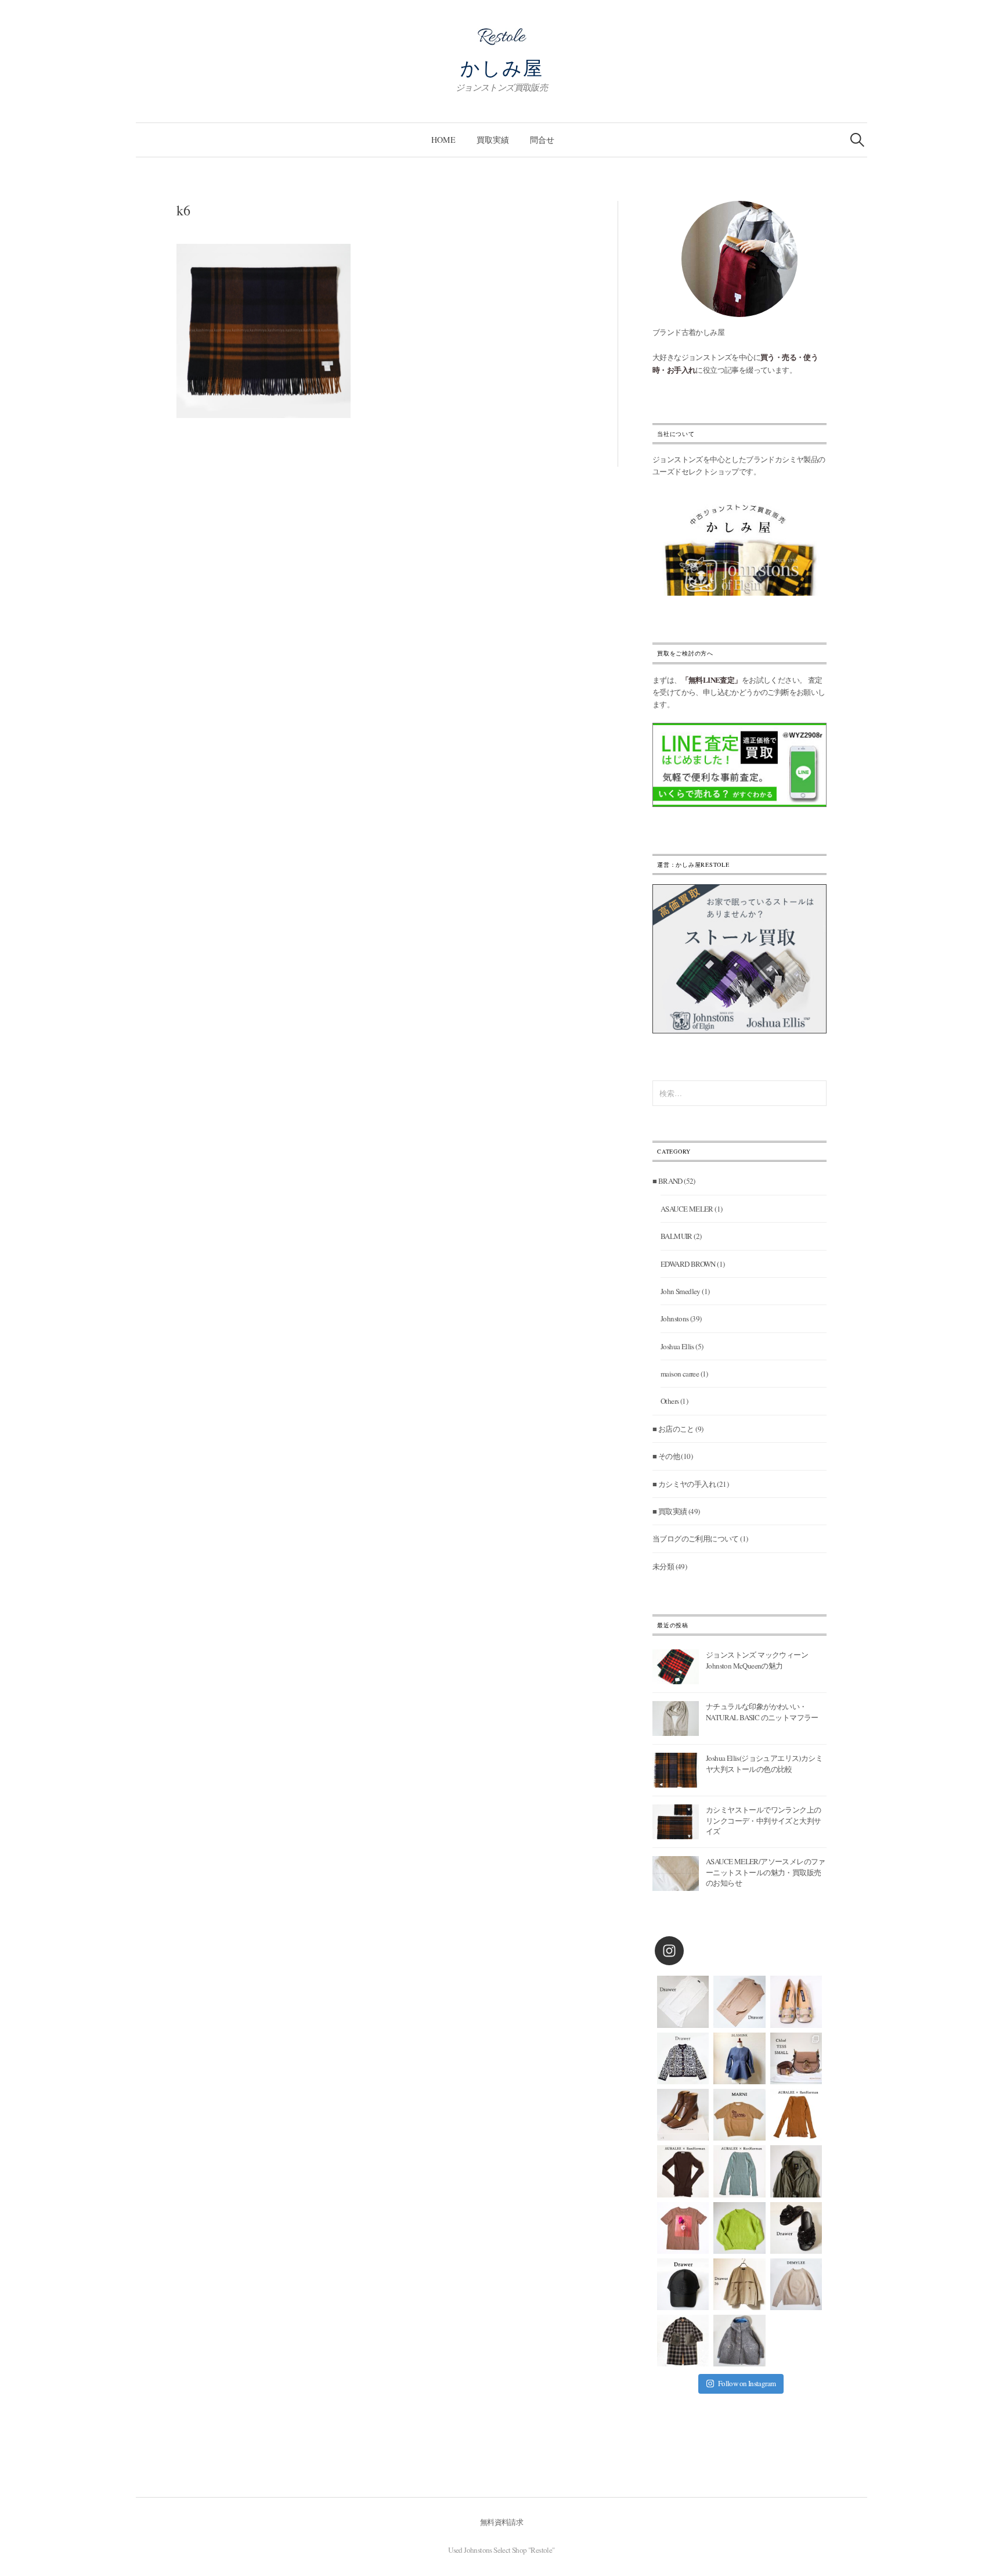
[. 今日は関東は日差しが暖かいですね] (739, 2228)
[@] (687, 1951)
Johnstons (675, 1318)
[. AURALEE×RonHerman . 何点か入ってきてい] (796, 2115)
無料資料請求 (501, 2522)
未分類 (663, 1566)
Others (670, 1401)
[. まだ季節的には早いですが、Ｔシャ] (683, 2228)
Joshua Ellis (677, 1346)
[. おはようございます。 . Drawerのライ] (739, 2284)
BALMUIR (677, 1236)
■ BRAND (668, 1181)
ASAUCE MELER (687, 1209)
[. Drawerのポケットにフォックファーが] (683, 2341)
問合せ (542, 140)
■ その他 (666, 1456)
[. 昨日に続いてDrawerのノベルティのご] (796, 2228)
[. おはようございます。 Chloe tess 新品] (796, 2058)
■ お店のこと (673, 1429)
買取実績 (493, 140)
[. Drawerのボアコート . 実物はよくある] (739, 2341)
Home (443, 140)
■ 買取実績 (670, 1511)
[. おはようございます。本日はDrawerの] (683, 2284)
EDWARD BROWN (688, 1264)
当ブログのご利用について (696, 1539)
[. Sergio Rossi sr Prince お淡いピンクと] (796, 2002)
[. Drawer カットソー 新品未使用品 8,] (683, 2002)
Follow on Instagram (747, 2383)
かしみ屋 (502, 67)
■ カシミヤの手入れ (684, 1484)
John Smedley (681, 1291)
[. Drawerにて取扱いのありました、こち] (739, 2115)
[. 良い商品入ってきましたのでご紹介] (796, 2171)
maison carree (680, 1374)
